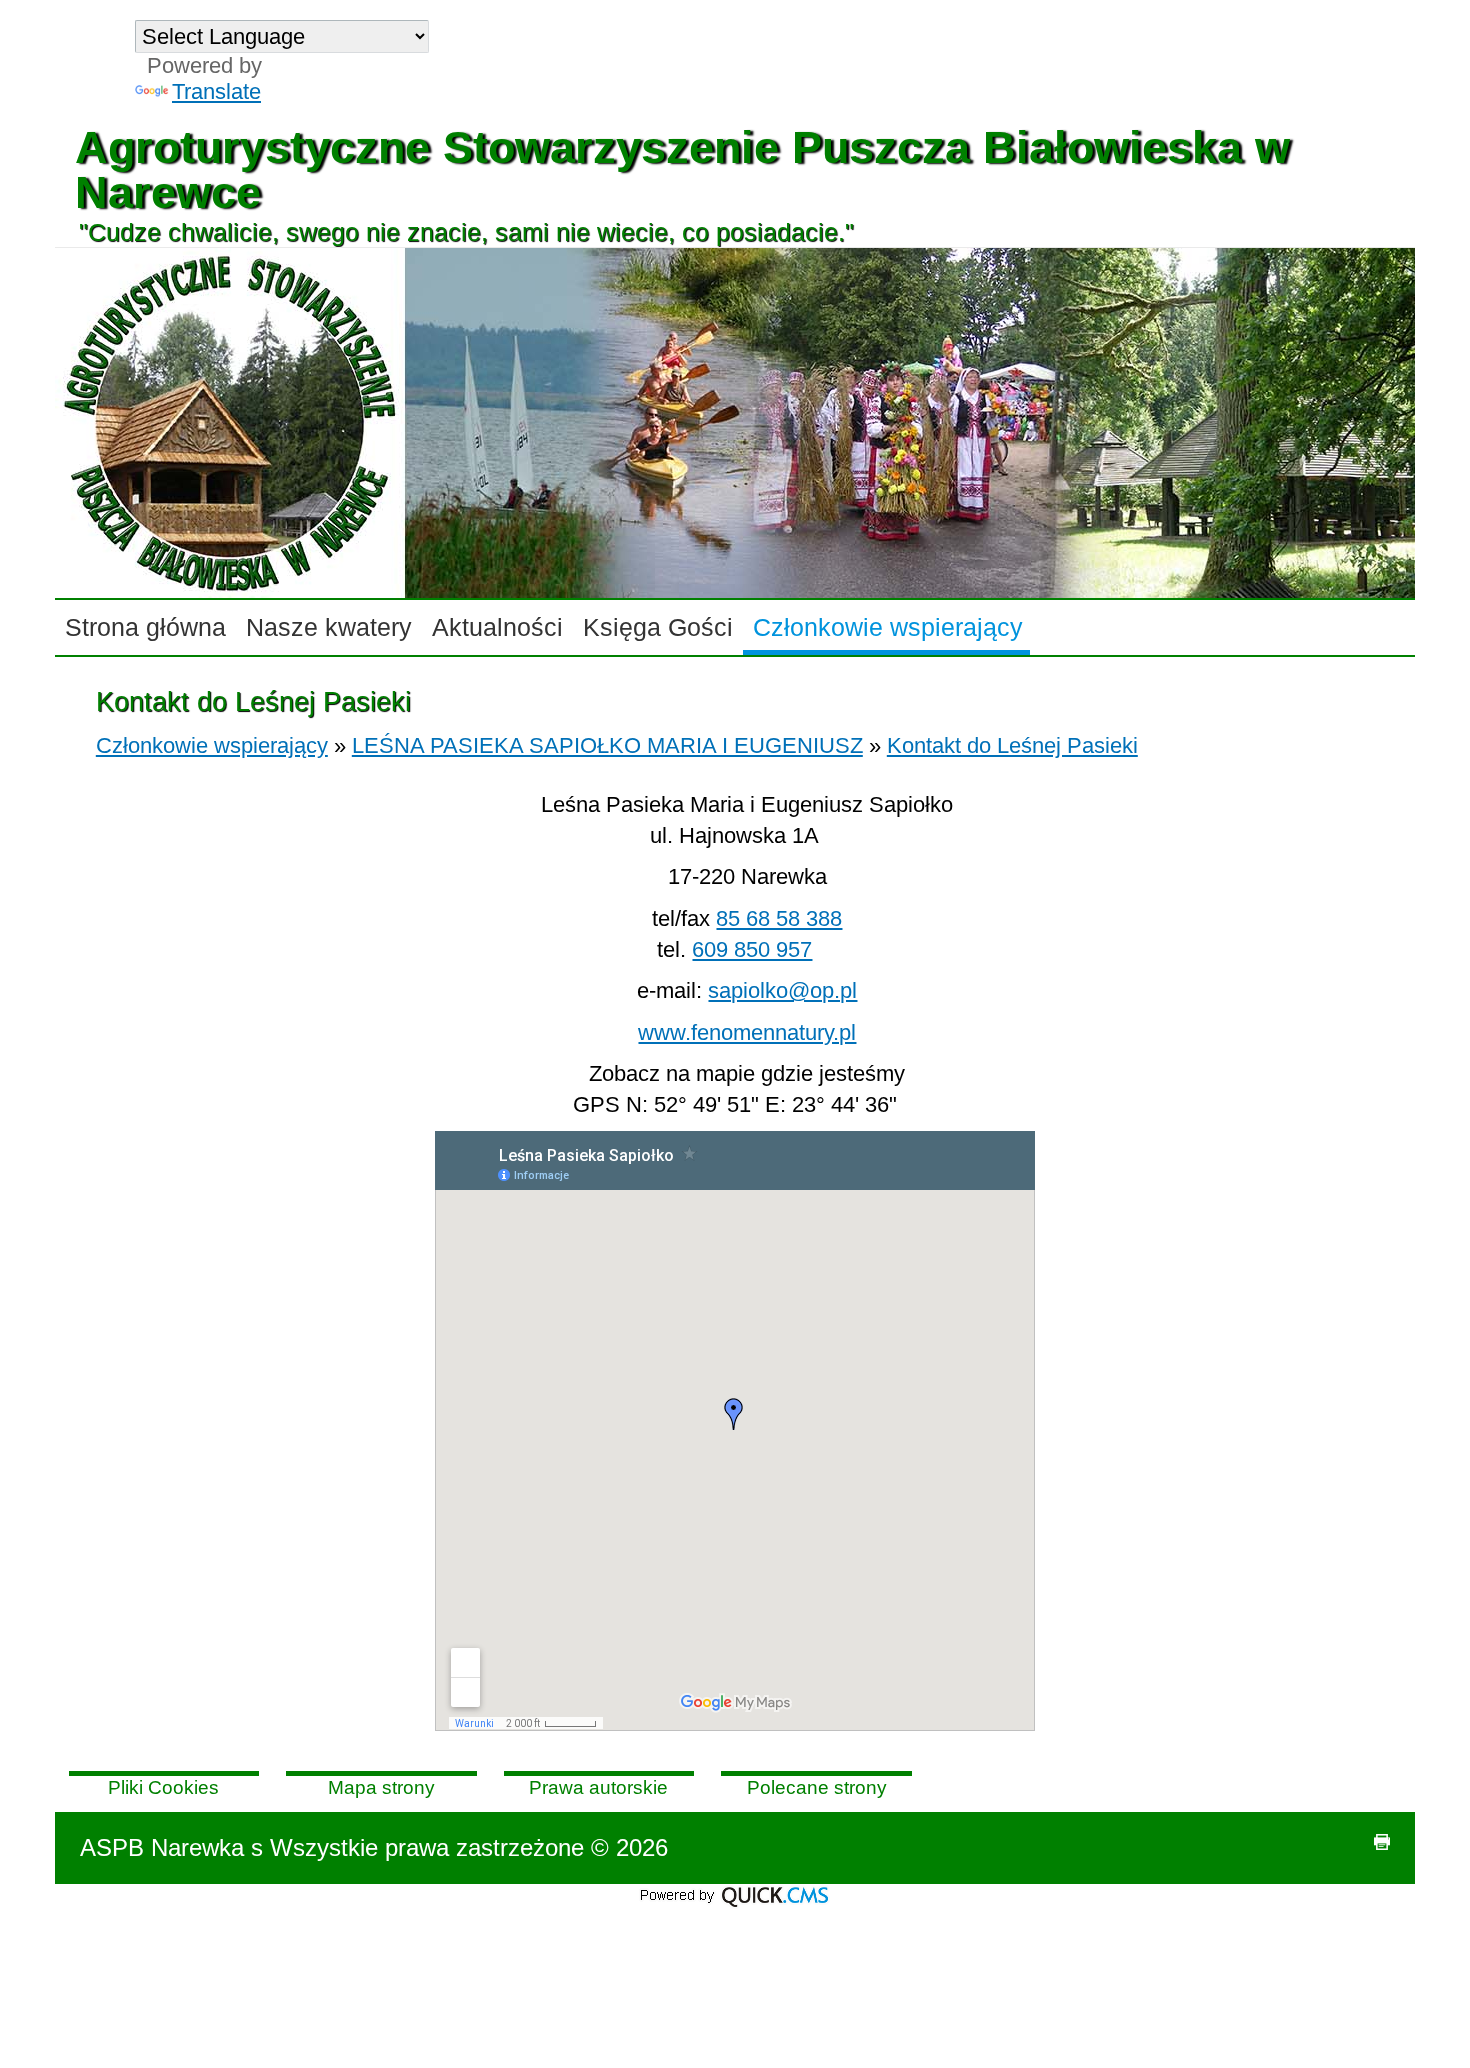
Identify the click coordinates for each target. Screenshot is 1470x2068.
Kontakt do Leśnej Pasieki (1012, 745)
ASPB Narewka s (171, 1847)
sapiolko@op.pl (782, 990)
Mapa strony (381, 1787)
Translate (216, 91)
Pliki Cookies (163, 1787)
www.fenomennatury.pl (747, 1032)
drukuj (1382, 1842)
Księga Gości (658, 627)
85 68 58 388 (779, 918)
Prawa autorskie (598, 1787)
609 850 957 (752, 949)
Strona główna (145, 627)
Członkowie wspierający (888, 627)
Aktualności (497, 627)
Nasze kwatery (329, 627)
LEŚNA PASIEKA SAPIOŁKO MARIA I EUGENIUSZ (607, 745)
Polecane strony (817, 1787)
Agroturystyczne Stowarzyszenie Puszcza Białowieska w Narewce (682, 169)
